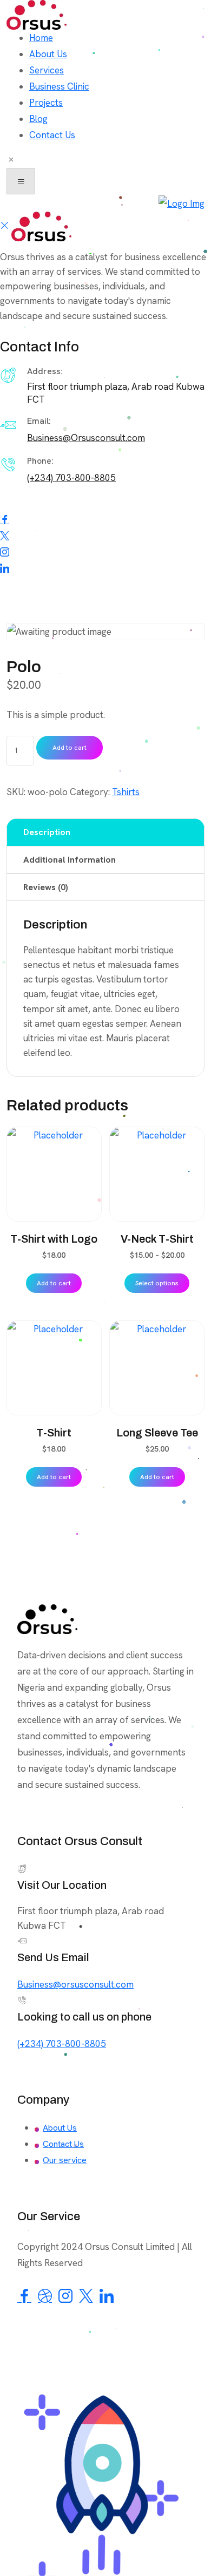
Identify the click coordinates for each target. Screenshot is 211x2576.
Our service (65, 2160)
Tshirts (126, 792)
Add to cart (70, 748)
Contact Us (52, 135)
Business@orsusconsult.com (75, 1984)
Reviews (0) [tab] (46, 887)
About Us (48, 54)
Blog (38, 119)
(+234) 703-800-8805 (71, 478)
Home (41, 38)
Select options (157, 1283)
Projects (46, 103)
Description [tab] (47, 832)
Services (47, 70)
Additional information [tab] (70, 860)
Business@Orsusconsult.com (86, 438)
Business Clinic (59, 86)
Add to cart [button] (54, 1283)
